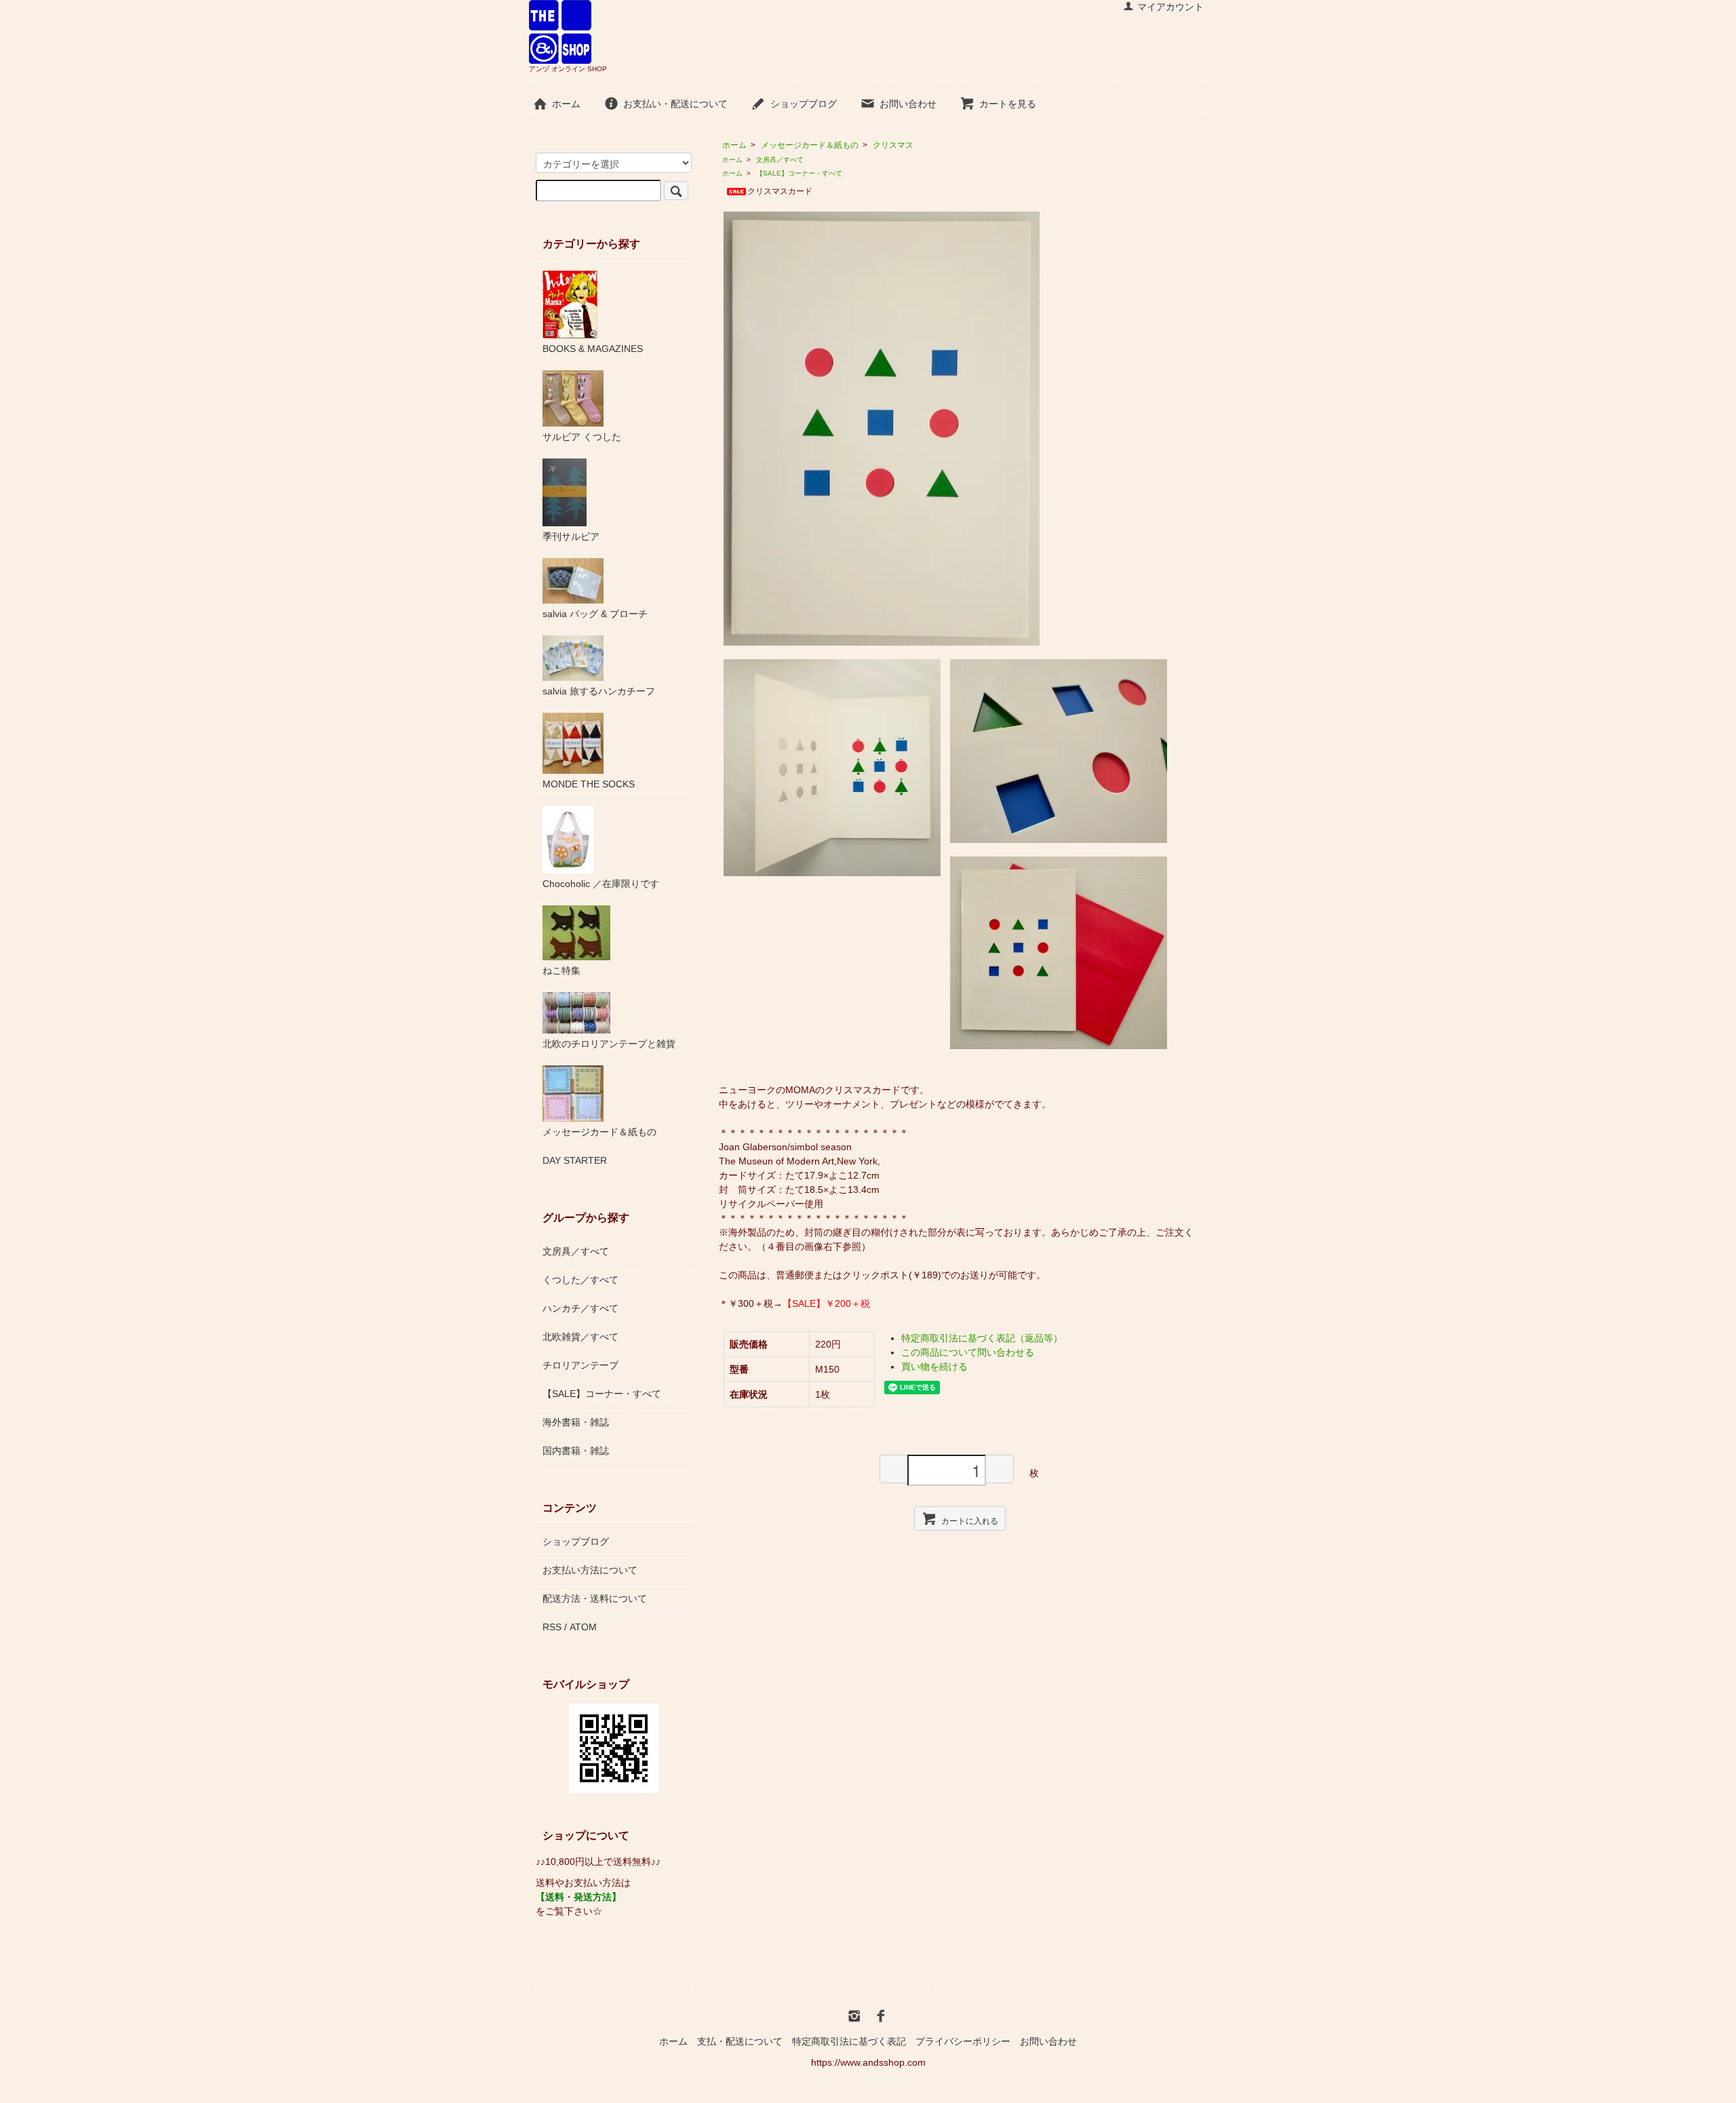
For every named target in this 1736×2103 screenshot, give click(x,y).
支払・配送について (740, 2041)
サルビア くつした (582, 437)
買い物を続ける (934, 1367)
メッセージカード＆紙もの (810, 145)
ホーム (566, 104)
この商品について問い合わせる (968, 1352)
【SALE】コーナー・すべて (799, 173)
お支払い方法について (590, 1570)
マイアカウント (1170, 7)
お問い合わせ (908, 104)
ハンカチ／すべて (580, 1308)
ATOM (583, 1627)
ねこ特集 (561, 970)
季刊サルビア (571, 536)
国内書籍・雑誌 (576, 1451)
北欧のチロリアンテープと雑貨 (609, 1044)
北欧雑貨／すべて (580, 1337)
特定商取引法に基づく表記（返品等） (982, 1338)
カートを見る (1008, 104)
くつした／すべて (580, 1280)
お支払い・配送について (675, 104)
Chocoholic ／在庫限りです (601, 884)
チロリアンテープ (580, 1365)
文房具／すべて (780, 160)
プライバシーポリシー (963, 2041)
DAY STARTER (575, 1160)
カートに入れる (970, 1520)
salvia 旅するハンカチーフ (599, 691)
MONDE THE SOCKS (589, 784)
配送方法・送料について (595, 1598)
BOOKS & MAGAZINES (593, 349)
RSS (552, 1627)
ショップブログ (804, 104)
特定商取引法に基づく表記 (849, 2041)
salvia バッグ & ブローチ (595, 614)
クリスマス (893, 145)
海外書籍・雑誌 (576, 1422)
